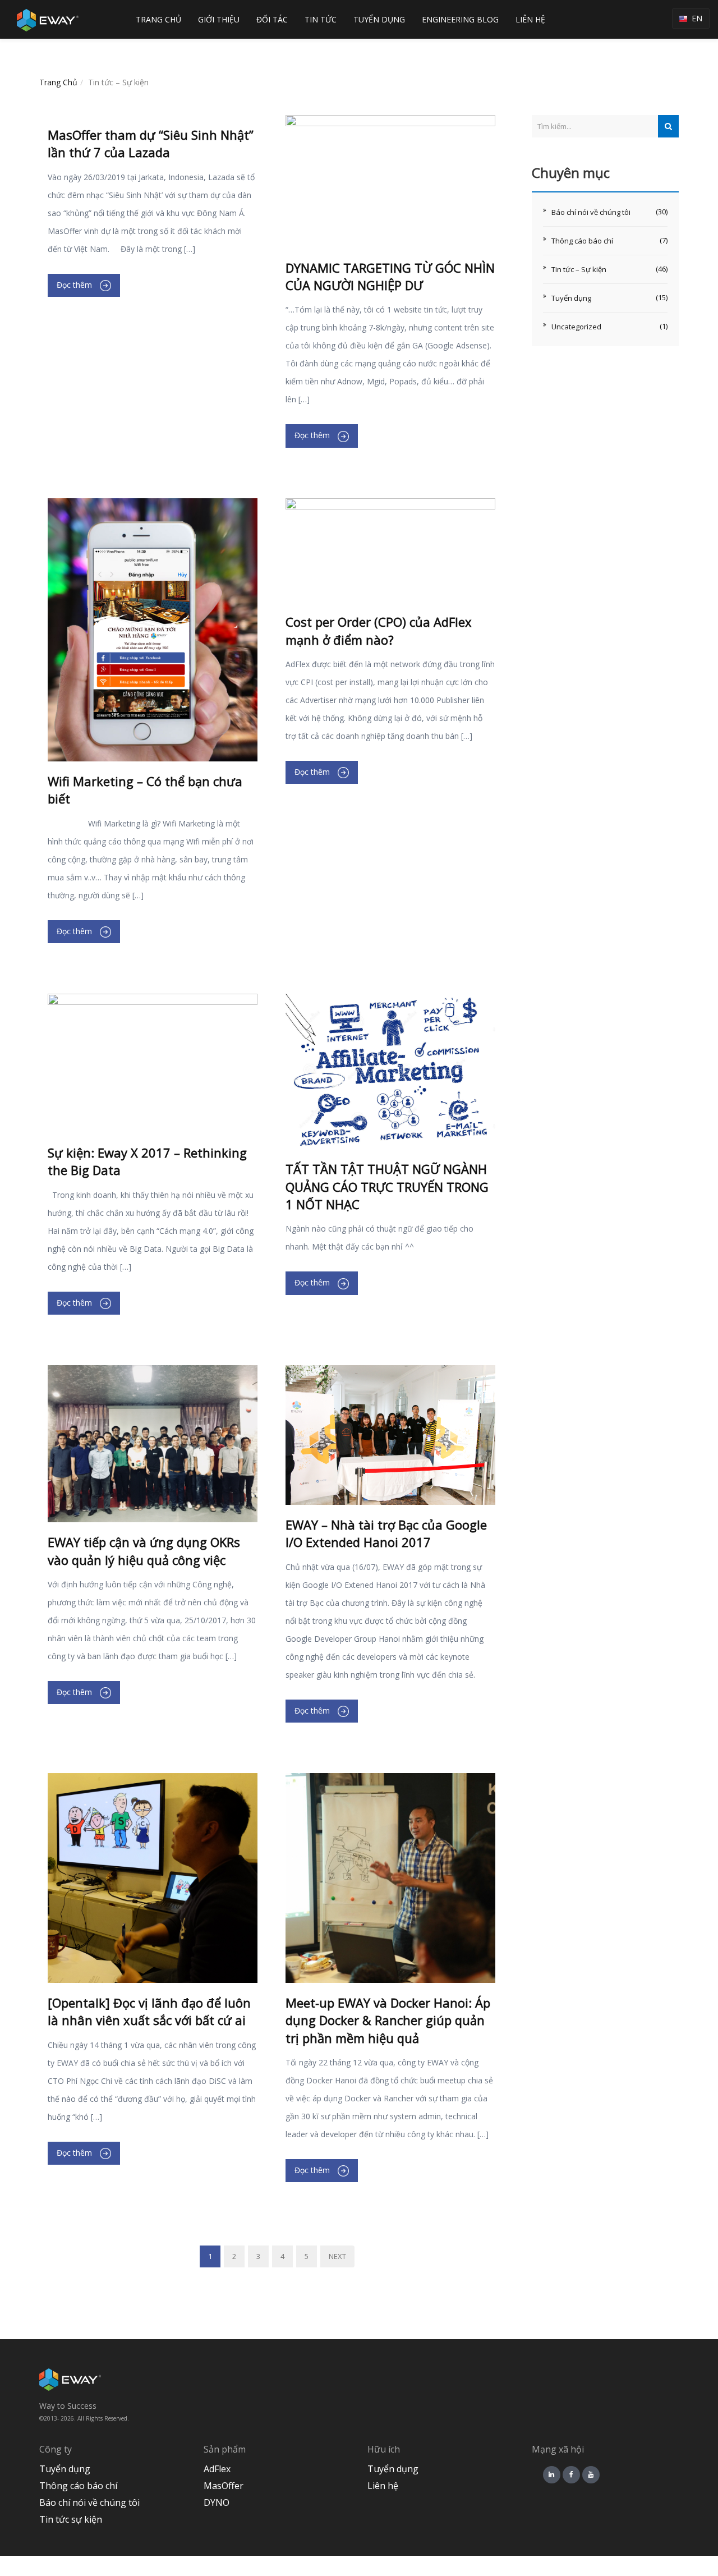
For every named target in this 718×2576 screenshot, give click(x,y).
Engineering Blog (460, 19)
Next (337, 2256)
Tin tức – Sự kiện (579, 269)
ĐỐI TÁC (272, 19)
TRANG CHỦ (158, 19)
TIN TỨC (321, 19)
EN (695, 18)
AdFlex (217, 2469)
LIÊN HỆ (530, 19)
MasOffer (224, 2486)
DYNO (217, 2502)
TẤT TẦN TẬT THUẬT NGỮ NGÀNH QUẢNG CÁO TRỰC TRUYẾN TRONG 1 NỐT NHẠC (387, 1186)
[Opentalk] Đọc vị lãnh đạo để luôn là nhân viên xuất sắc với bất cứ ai (149, 2011)
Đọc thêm (75, 285)
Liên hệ (383, 2486)
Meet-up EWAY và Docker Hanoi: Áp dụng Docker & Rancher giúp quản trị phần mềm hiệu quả (388, 2020)
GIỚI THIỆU (219, 19)
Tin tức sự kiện (71, 2519)
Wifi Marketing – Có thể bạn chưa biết (145, 790)
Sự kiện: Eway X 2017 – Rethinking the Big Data (147, 1161)
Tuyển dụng (571, 298)
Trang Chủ (58, 82)
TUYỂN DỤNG (379, 19)
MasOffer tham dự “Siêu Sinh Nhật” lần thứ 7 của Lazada (151, 143)
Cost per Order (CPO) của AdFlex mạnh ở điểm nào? (379, 630)
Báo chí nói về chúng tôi (591, 212)
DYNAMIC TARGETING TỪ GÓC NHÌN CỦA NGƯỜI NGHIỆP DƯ (390, 276)
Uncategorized (576, 327)
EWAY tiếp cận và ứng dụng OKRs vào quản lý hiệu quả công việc (144, 1551)
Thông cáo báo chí (582, 241)
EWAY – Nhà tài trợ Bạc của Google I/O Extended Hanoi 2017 (386, 1533)
